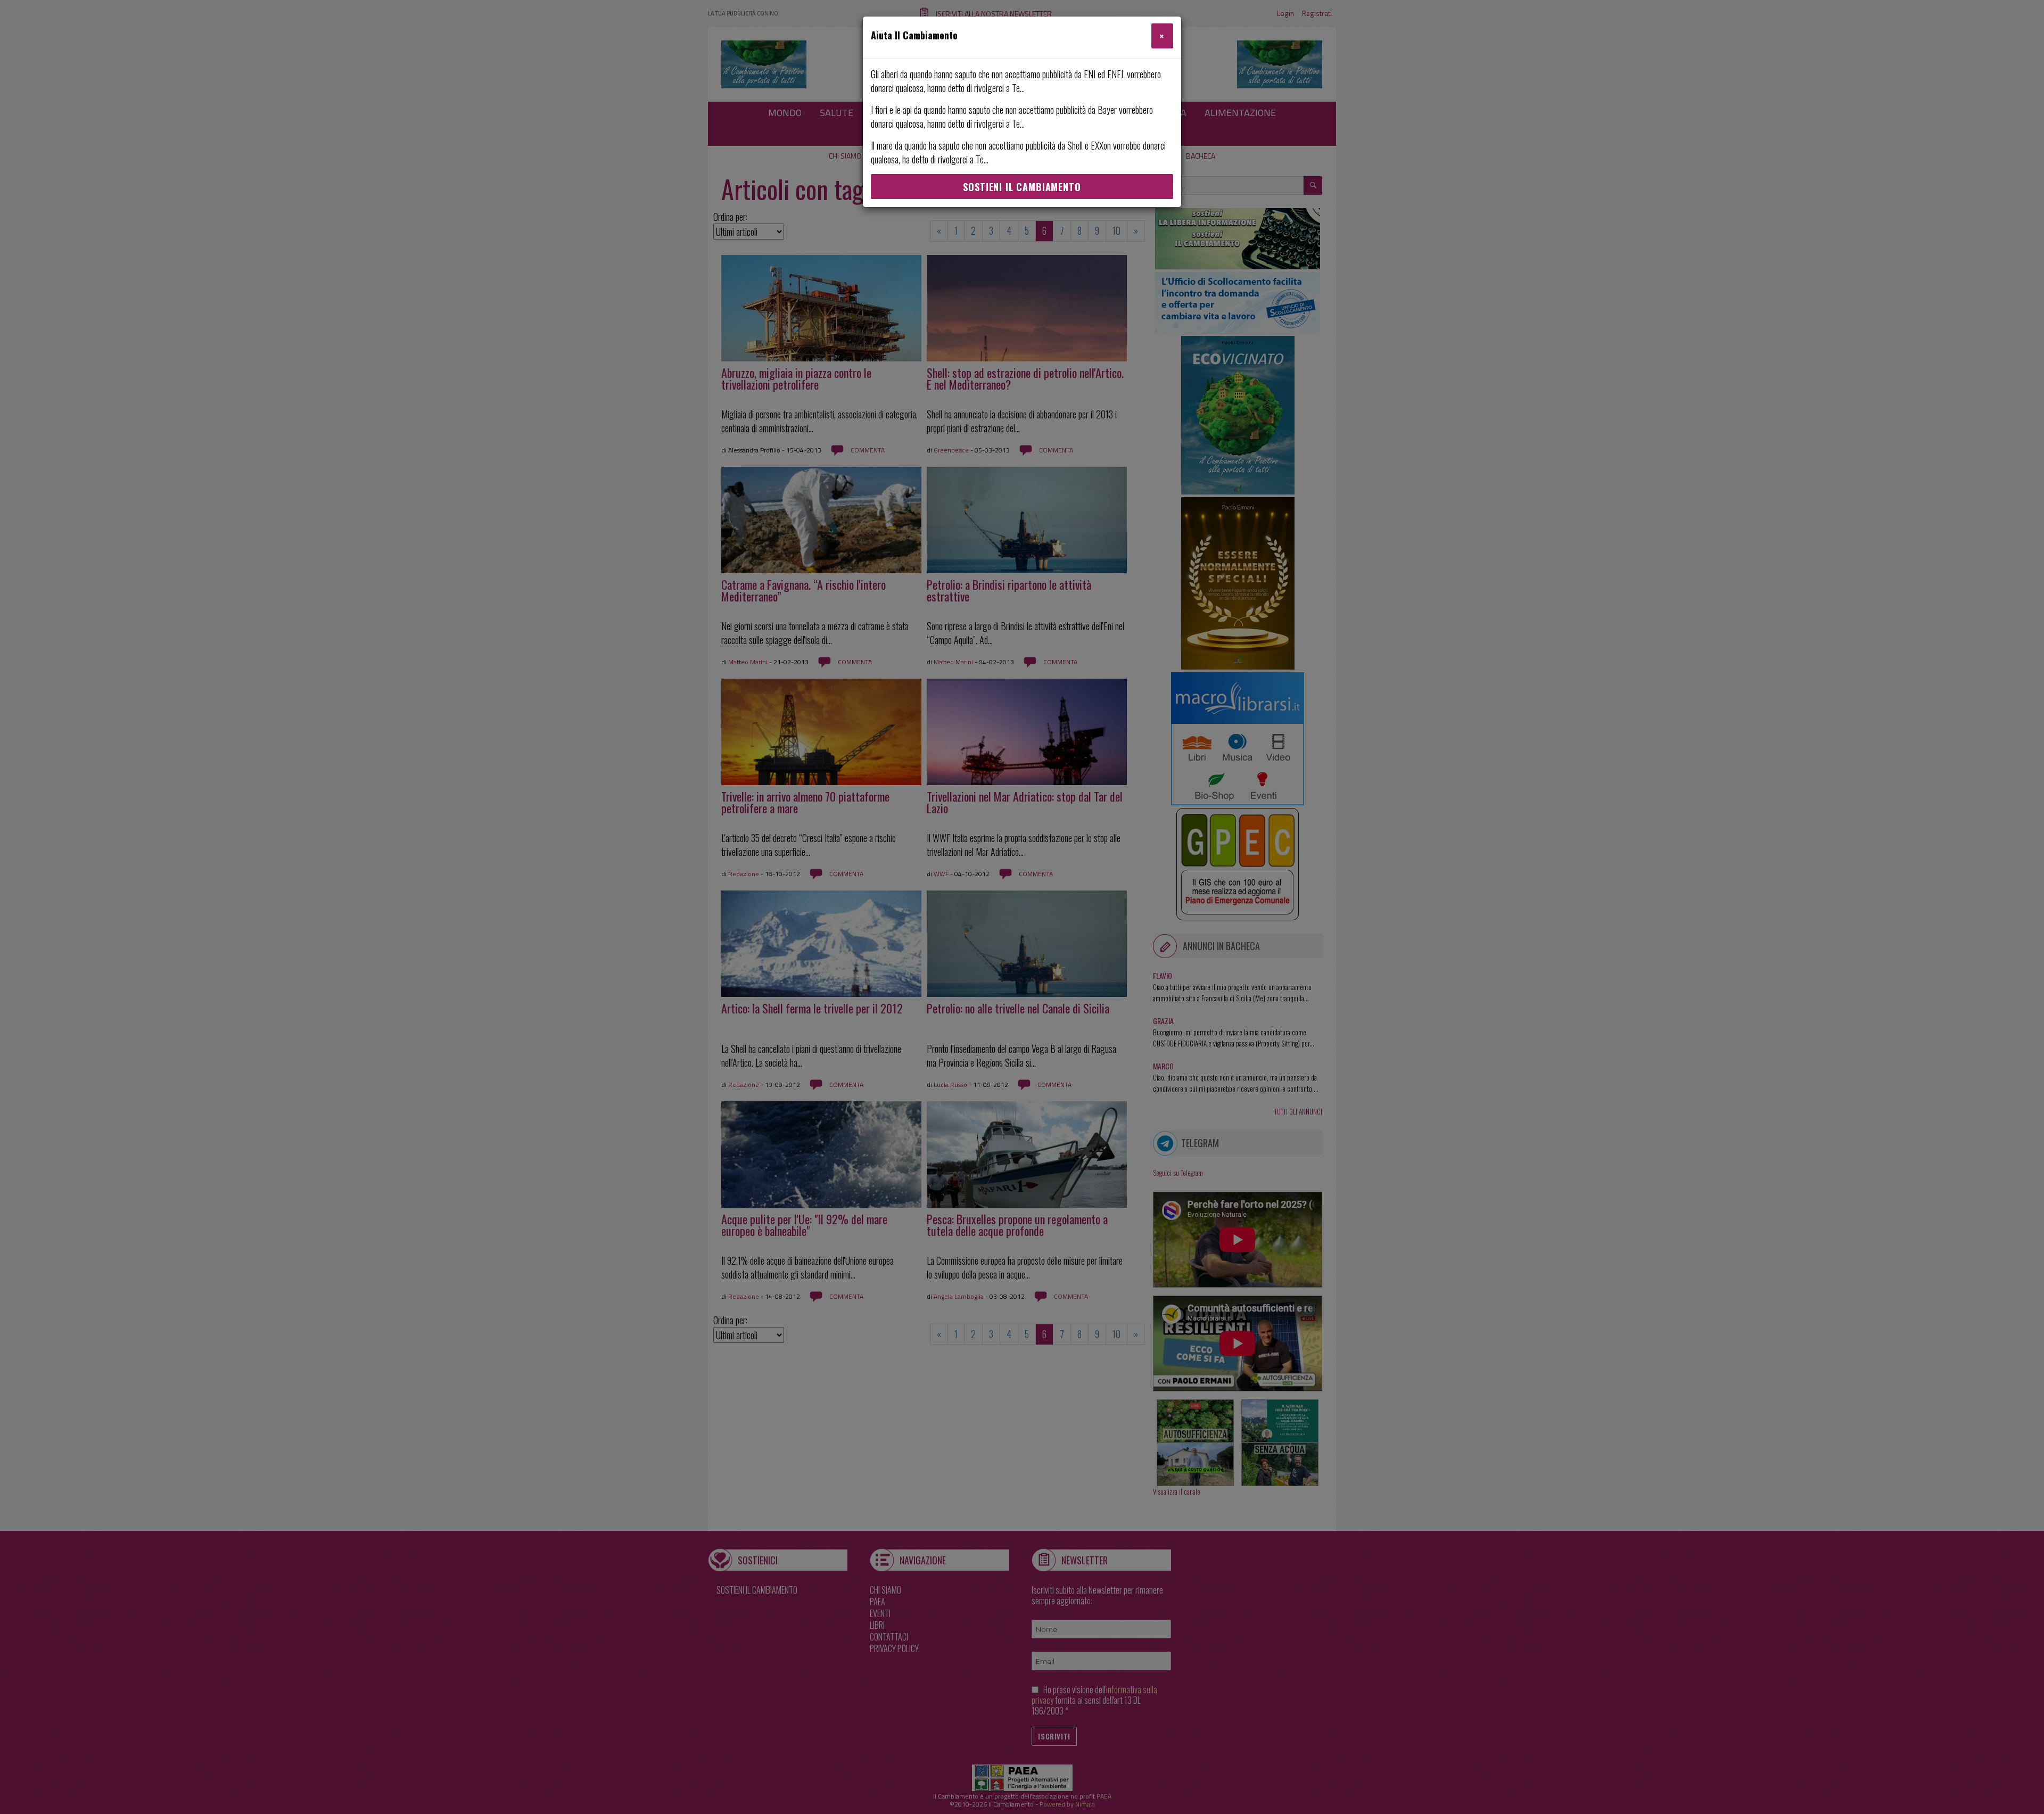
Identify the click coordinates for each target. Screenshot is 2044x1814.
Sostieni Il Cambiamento (1022, 187)
